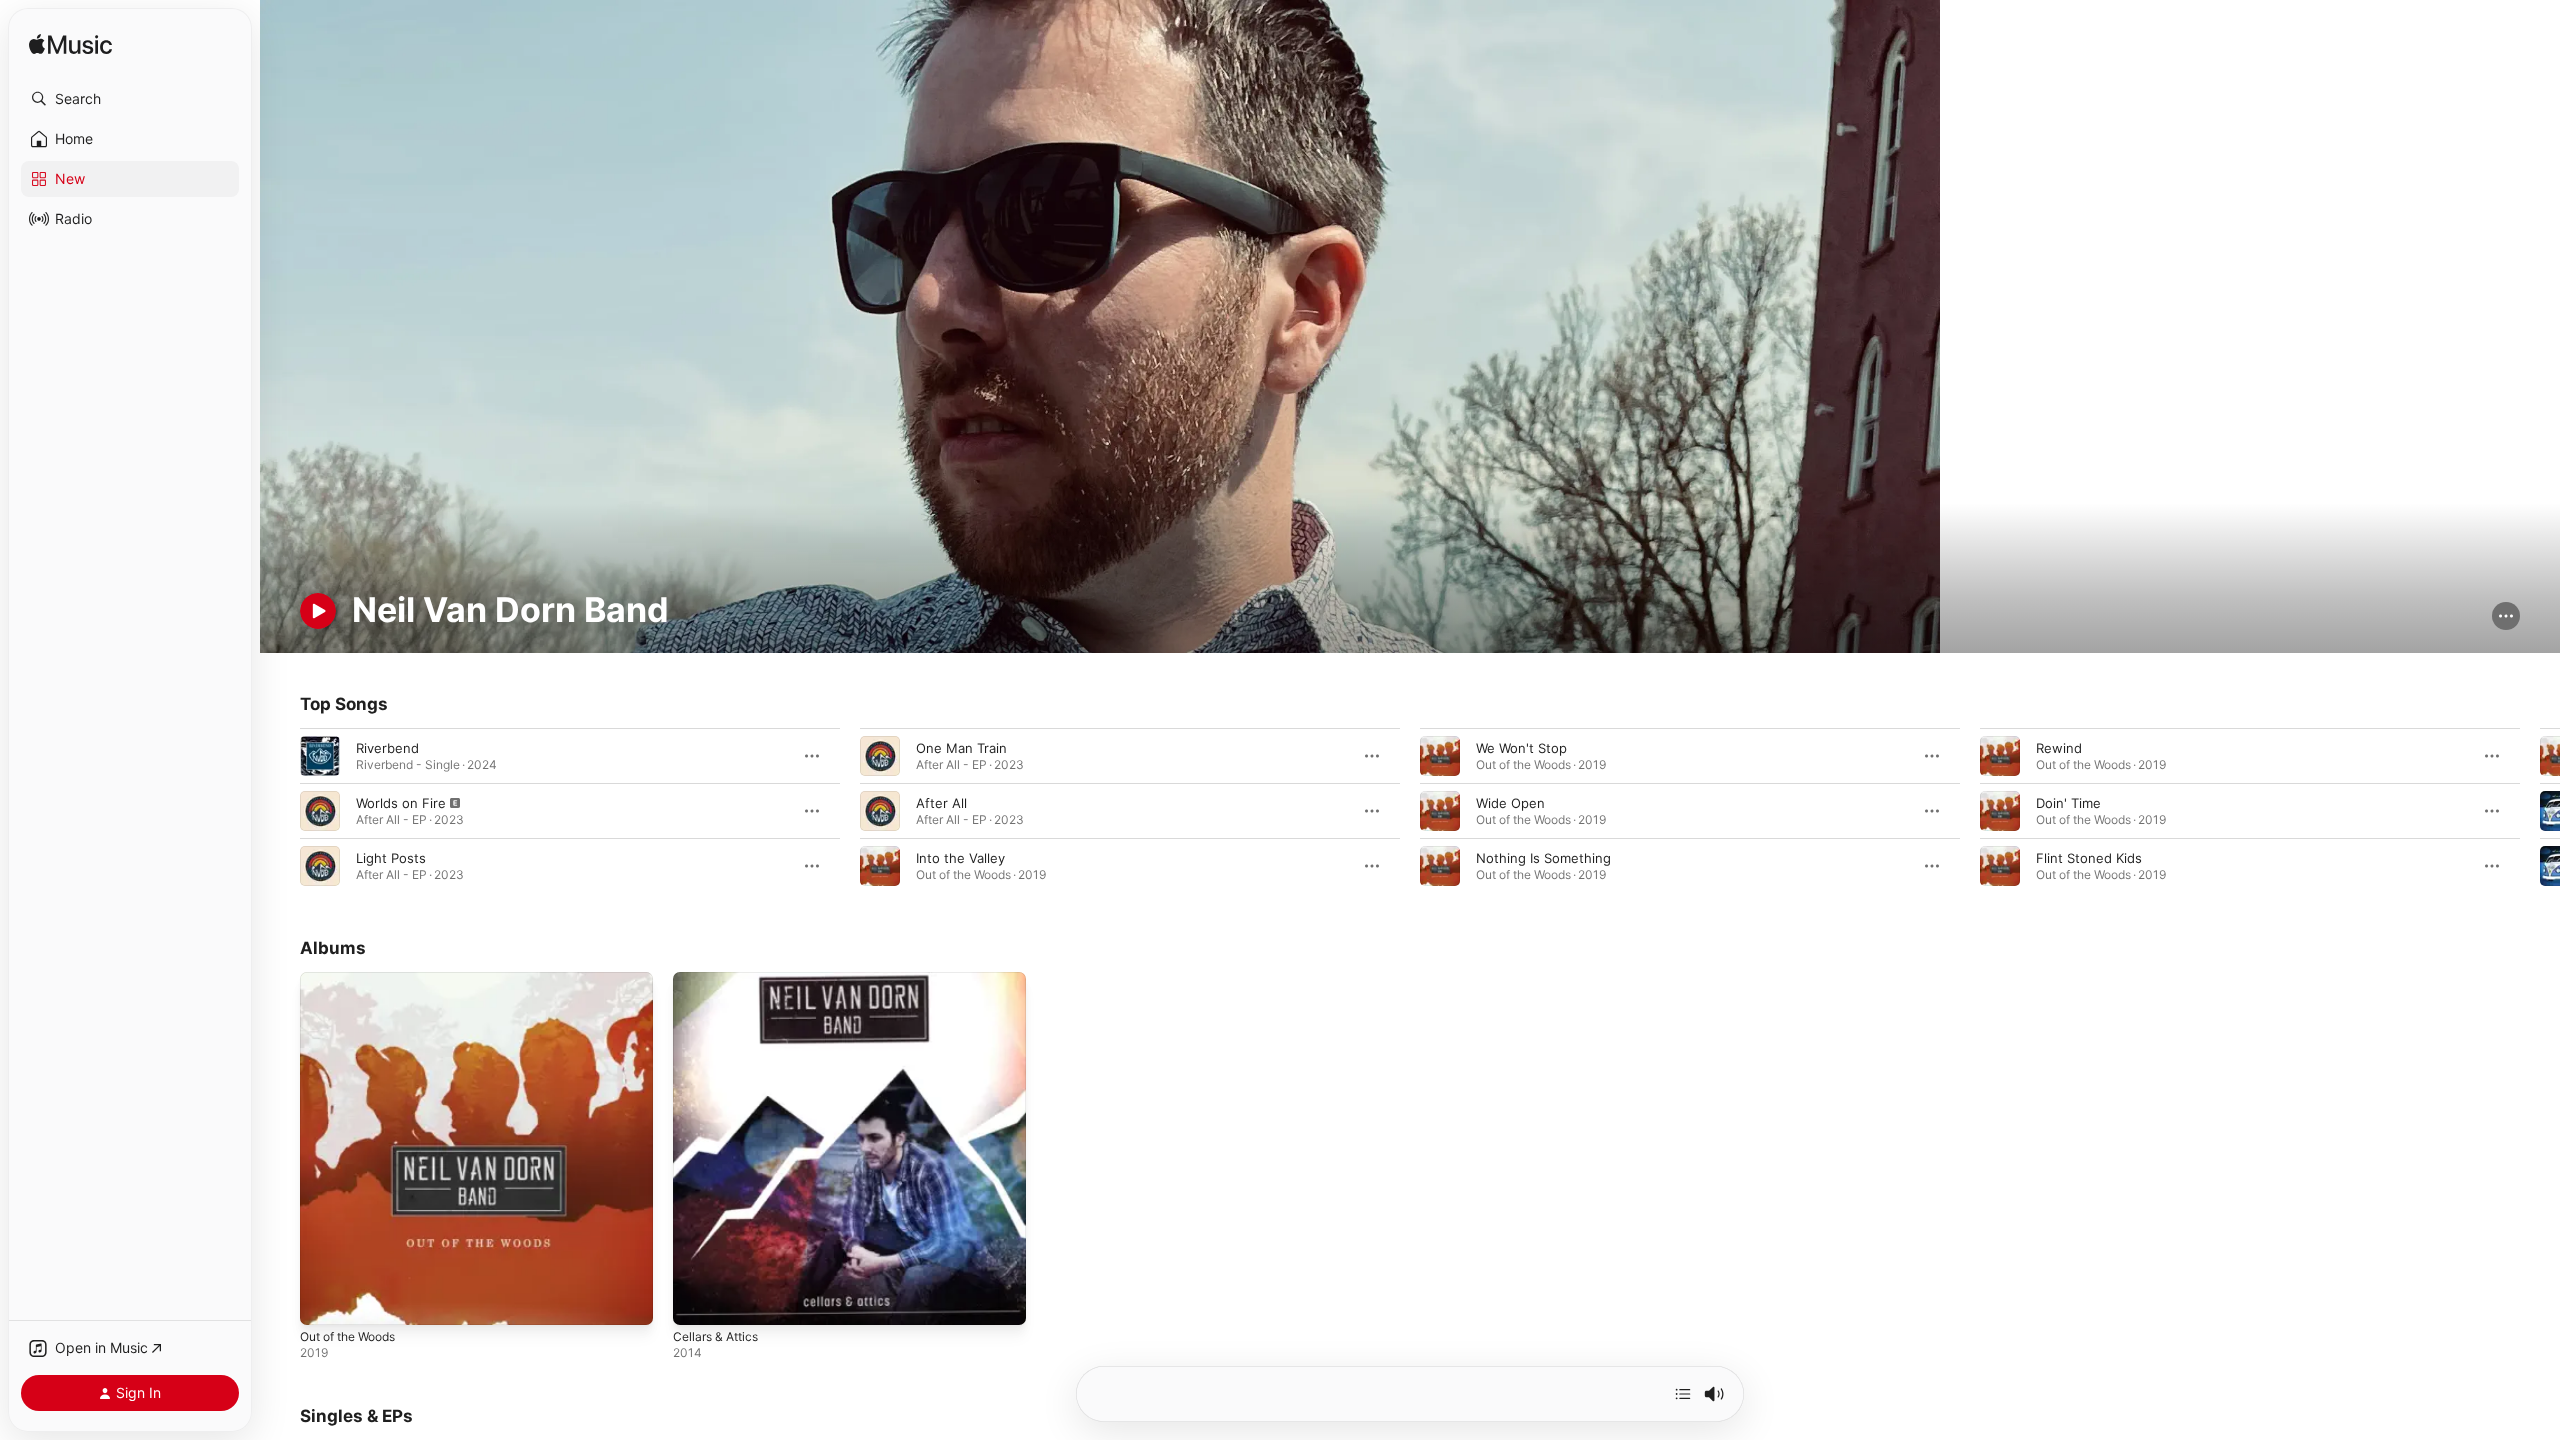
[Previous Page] (280, 811)
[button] (130, 99)
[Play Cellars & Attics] (698, 1301)
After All (941, 803)
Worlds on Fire (401, 803)
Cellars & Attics (720, 980)
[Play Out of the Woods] (325, 1301)
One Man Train (961, 748)
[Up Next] (1683, 1394)
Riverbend (387, 748)
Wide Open (1510, 803)
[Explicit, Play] (320, 811)
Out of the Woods (355, 980)
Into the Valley (960, 858)
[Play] (318, 611)
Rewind (2059, 748)
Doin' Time (2068, 803)
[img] (70, 45)
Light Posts (391, 858)
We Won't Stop (1521, 748)
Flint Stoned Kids (2089, 858)
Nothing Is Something (1543, 858)
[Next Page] (2540, 811)
